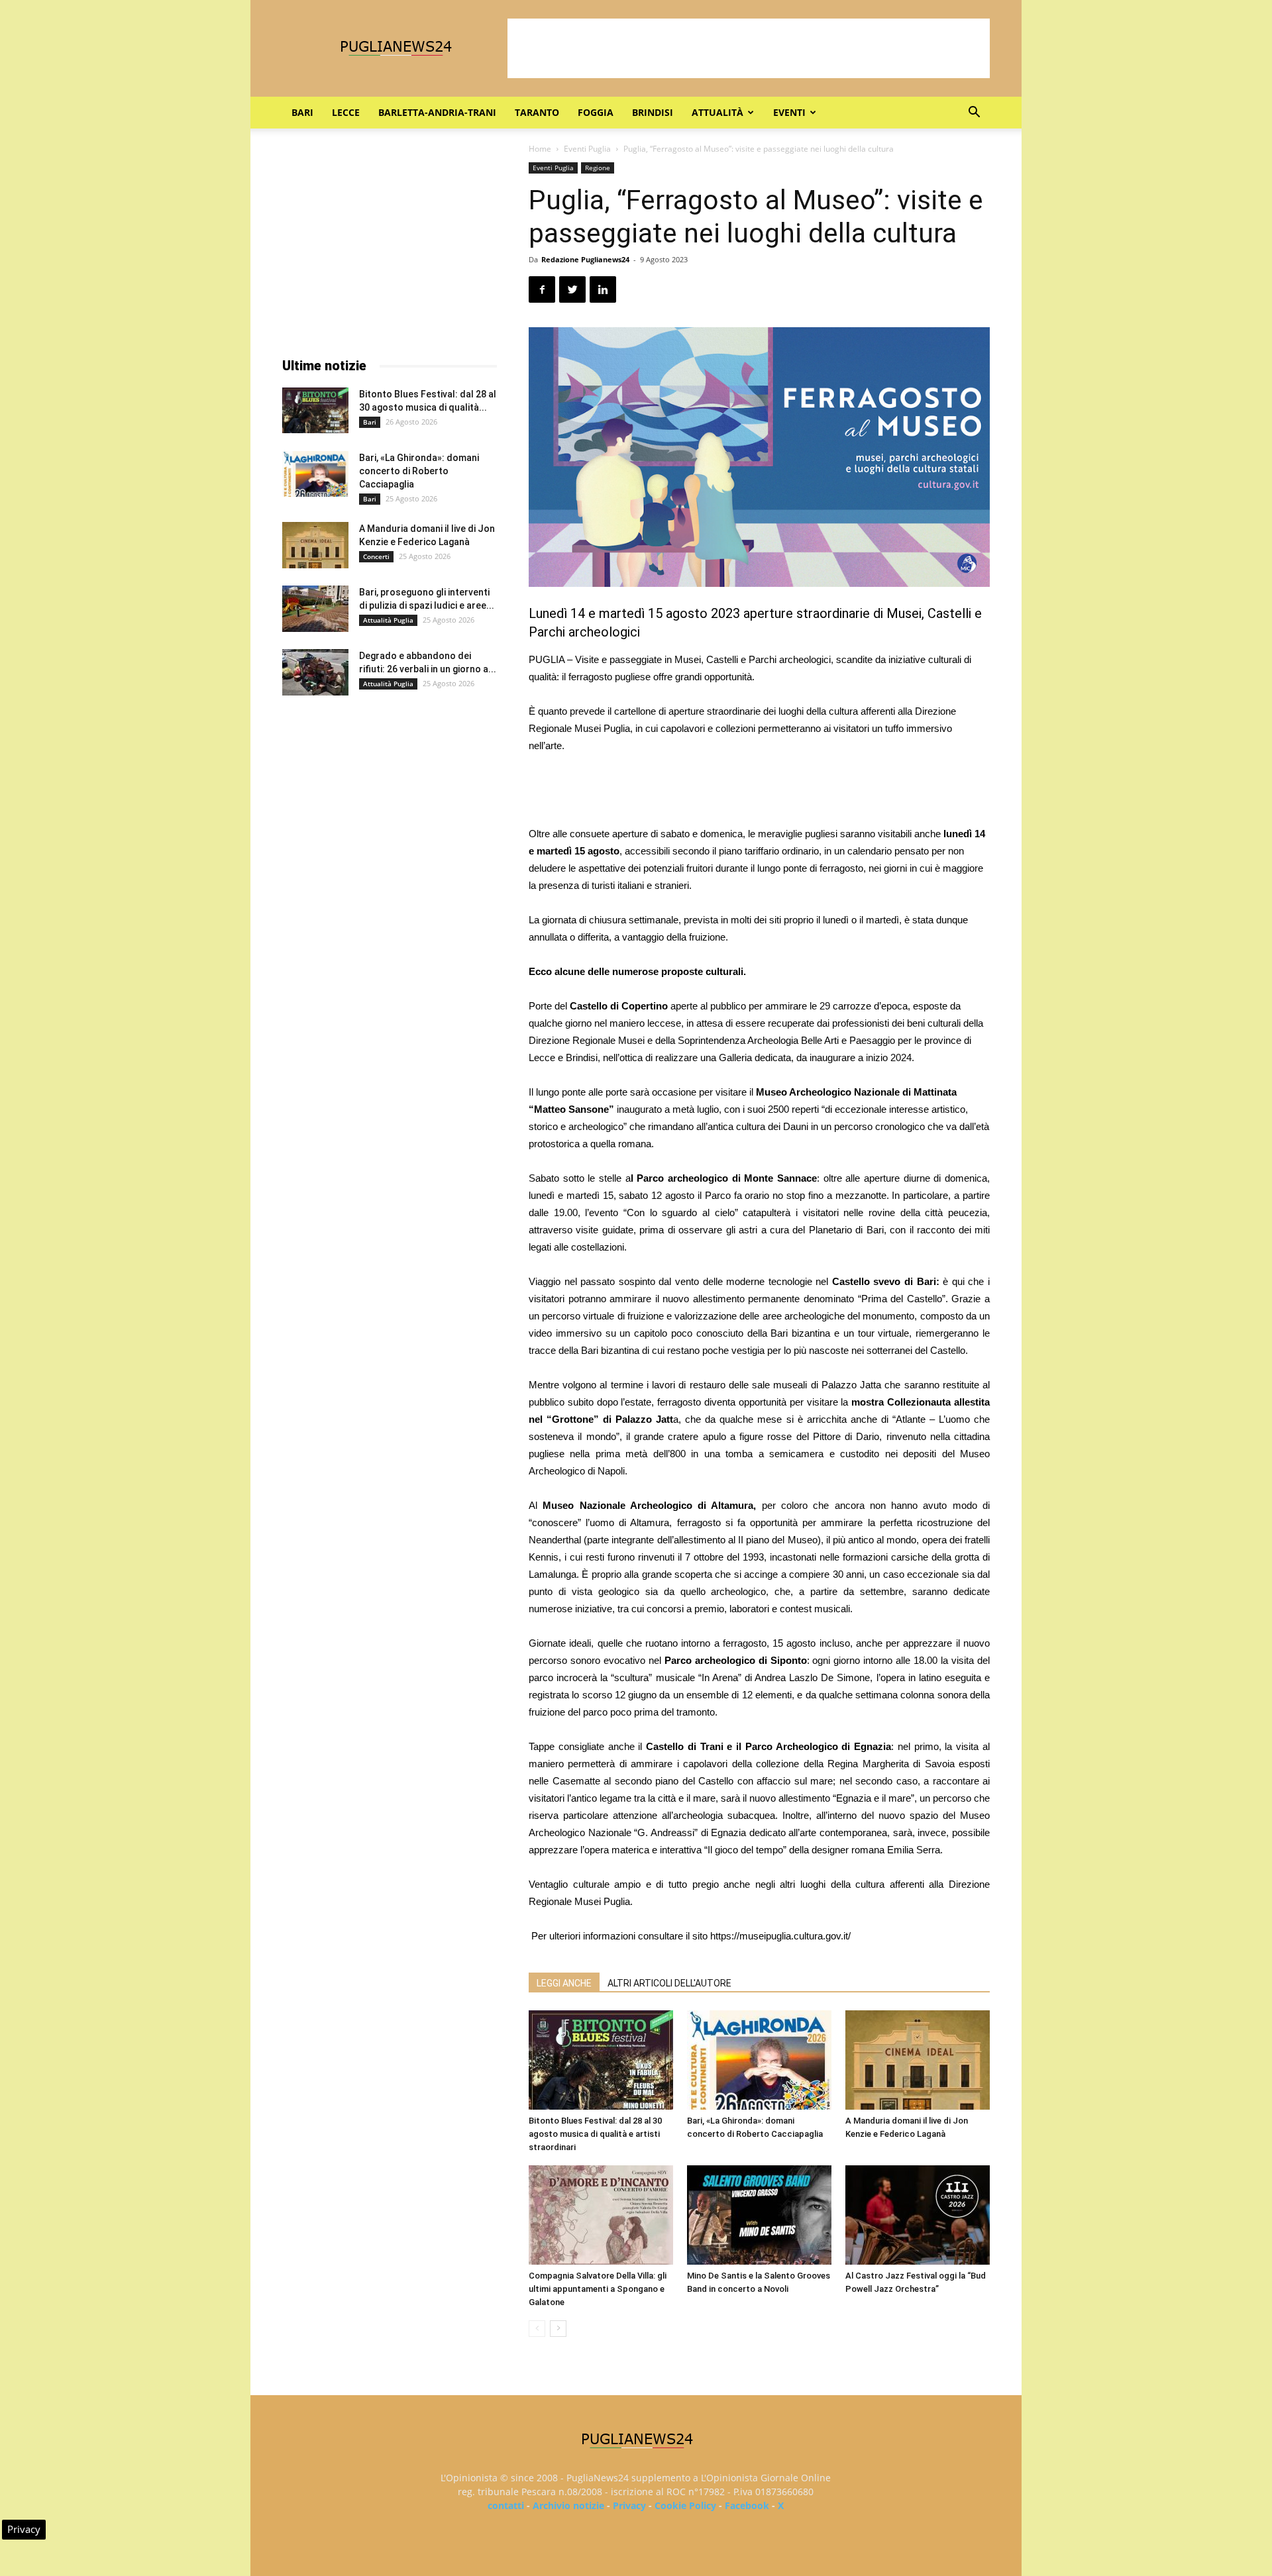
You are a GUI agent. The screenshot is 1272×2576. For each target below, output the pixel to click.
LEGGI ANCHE (564, 1983)
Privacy (629, 2505)
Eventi (789, 112)
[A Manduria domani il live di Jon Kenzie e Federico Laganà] (918, 2060)
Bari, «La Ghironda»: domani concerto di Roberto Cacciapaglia (419, 471)
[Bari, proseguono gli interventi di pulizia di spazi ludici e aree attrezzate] (315, 609)
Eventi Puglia (587, 149)
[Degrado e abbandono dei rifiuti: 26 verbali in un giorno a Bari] (315, 672)
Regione (598, 168)
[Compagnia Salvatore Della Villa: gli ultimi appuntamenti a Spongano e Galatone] (601, 2215)
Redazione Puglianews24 (585, 259)
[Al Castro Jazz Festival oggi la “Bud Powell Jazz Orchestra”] (918, 2215)
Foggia (596, 112)
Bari (302, 112)
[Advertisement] (749, 48)
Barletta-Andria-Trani (437, 112)
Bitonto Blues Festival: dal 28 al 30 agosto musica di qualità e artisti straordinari (595, 2134)
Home (540, 149)
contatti (506, 2505)
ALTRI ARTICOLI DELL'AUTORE (669, 1983)
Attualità (717, 112)
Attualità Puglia (388, 620)
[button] (974, 114)
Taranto (537, 112)
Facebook (747, 2505)
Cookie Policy (685, 2505)
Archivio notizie (568, 2505)
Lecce (346, 112)
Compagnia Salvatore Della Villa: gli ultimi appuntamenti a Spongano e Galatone (598, 2289)
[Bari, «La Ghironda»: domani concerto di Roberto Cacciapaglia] (759, 2060)
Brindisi (653, 112)
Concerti (376, 556)
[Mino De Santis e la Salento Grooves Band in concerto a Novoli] (759, 2215)
